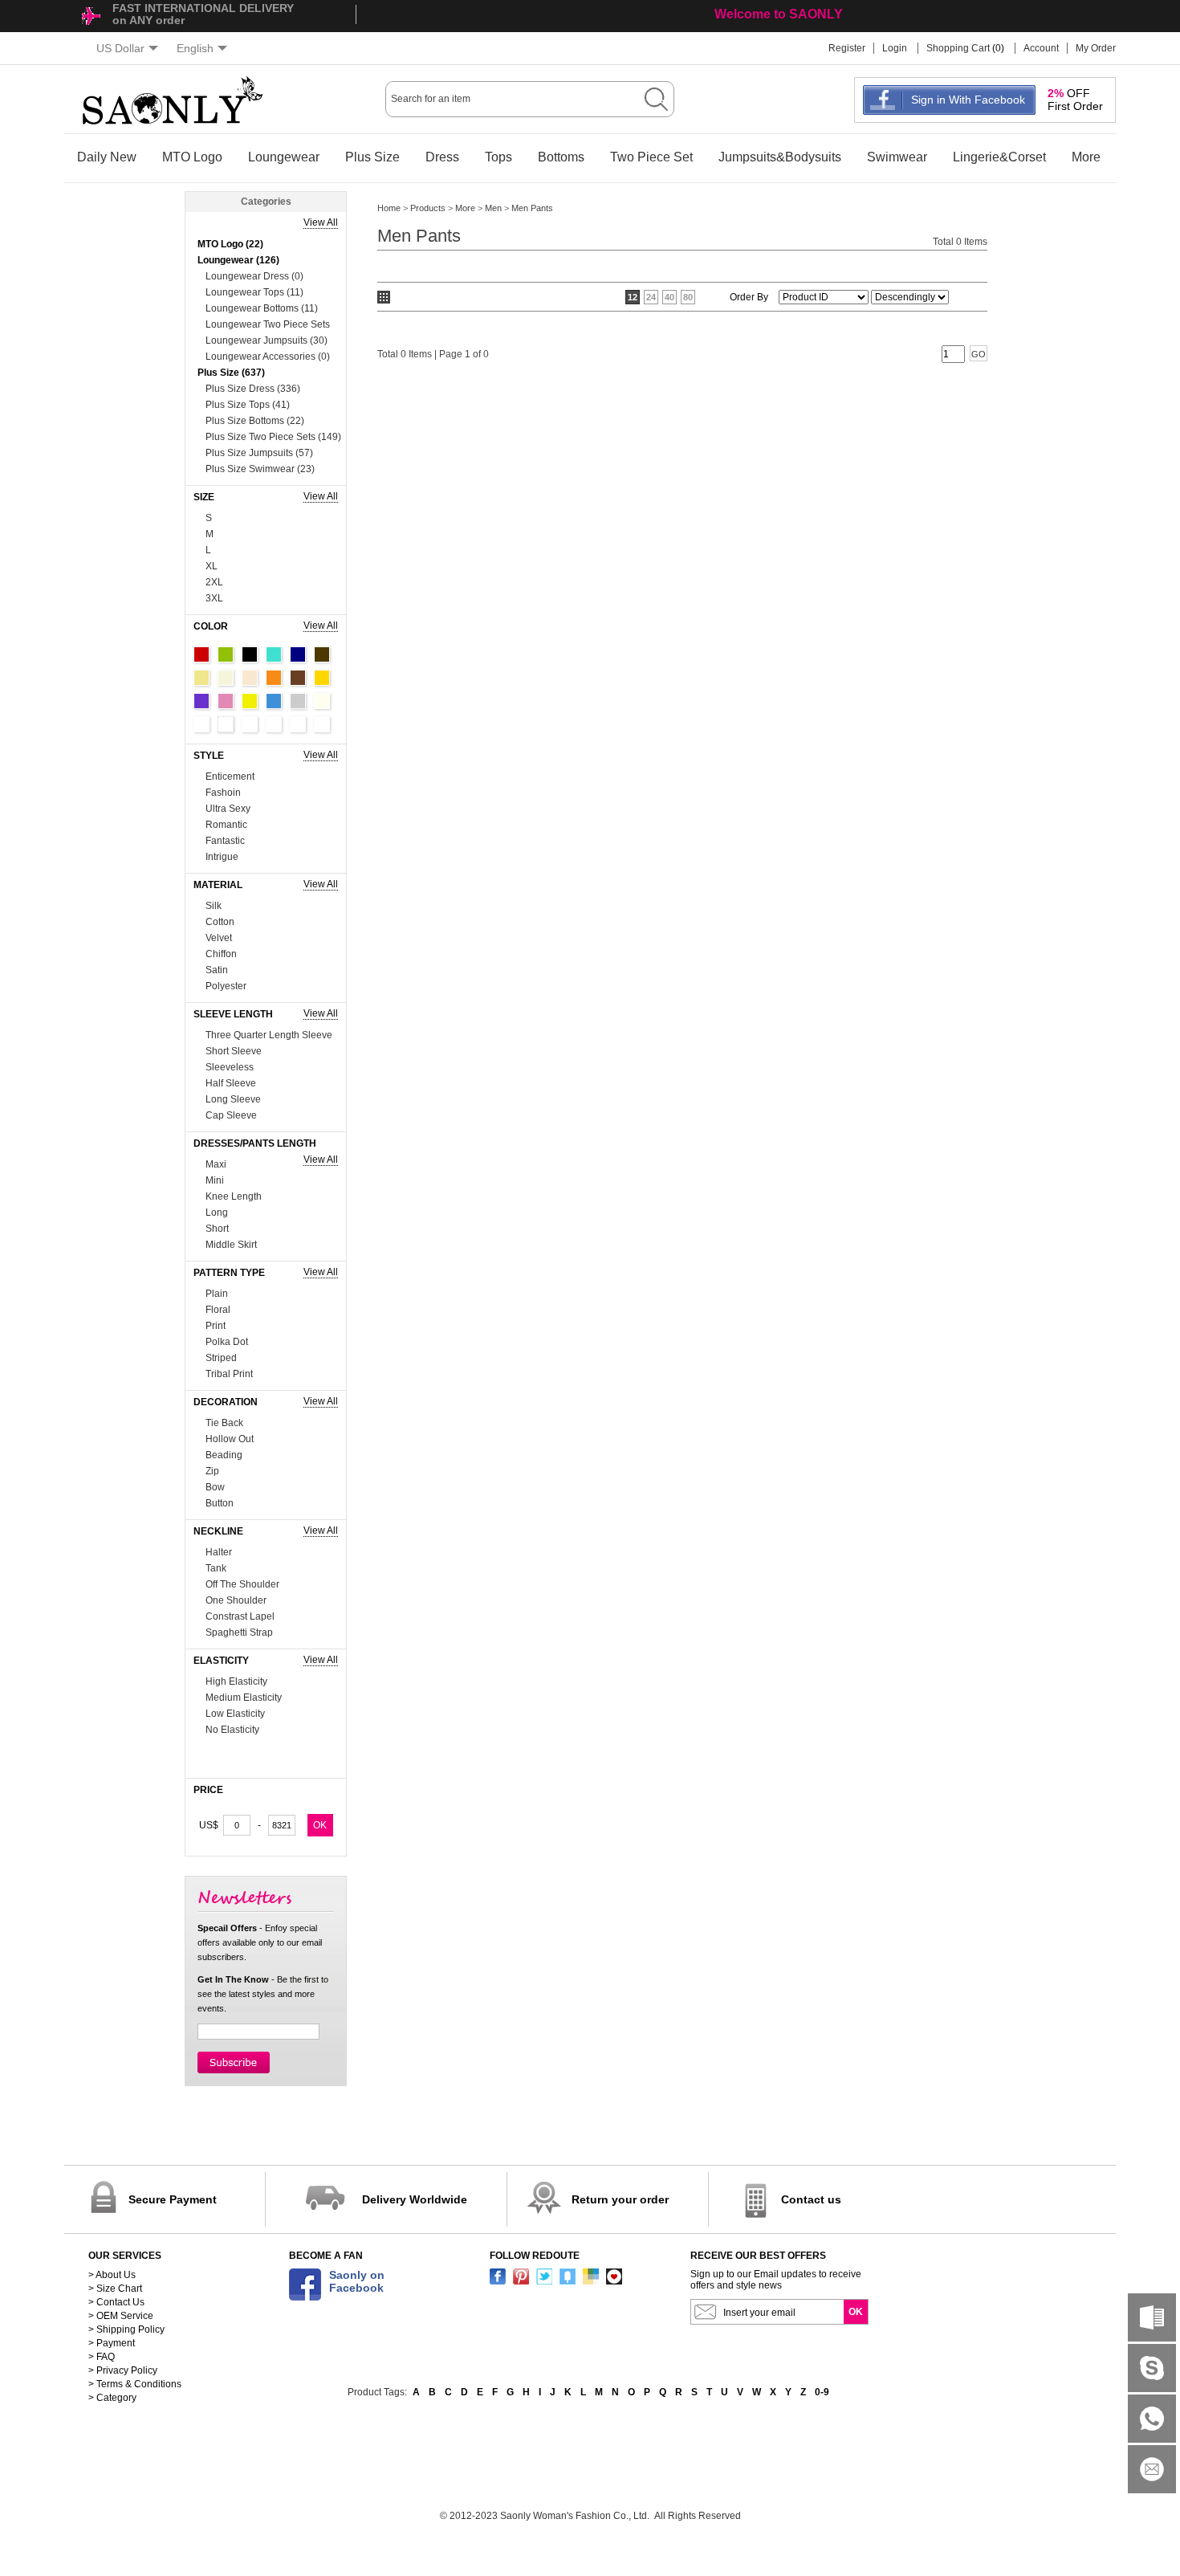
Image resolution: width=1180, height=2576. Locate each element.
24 (651, 297)
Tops (498, 157)
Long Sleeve (233, 1099)
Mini (215, 1180)
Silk (214, 906)
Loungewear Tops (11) (254, 292)
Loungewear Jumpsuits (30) (267, 340)
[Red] (201, 654)
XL (212, 566)
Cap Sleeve (231, 1115)
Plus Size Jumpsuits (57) (259, 453)
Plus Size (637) (231, 373)
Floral (218, 1310)
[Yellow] (250, 701)
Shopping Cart (958, 48)
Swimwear (897, 157)
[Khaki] (201, 678)
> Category (112, 2398)
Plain (217, 1294)
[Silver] (250, 724)
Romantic (226, 825)
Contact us (811, 2199)
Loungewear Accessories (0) (268, 357)
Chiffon (221, 954)
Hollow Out (230, 1439)
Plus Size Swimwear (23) (260, 469)
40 (669, 297)
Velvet (219, 938)
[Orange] (274, 678)
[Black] (250, 654)
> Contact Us (116, 2302)
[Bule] (274, 701)
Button (220, 1503)
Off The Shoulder (242, 1584)
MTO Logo (192, 157)
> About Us (112, 2275)
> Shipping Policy (126, 2329)
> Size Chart (115, 2289)
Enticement (230, 776)
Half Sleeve (231, 1083)
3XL (214, 598)
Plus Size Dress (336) (253, 389)
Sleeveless (230, 1067)
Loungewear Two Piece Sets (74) (268, 326)
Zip (212, 1471)
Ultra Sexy (228, 809)
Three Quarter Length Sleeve (269, 1035)
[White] (201, 724)
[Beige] (226, 678)
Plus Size (372, 157)
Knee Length (234, 1196)
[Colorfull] (274, 724)
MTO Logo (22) (230, 244)
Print (216, 1326)
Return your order (620, 2199)
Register (847, 48)
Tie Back (224, 1423)
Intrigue (222, 857)
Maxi (216, 1164)
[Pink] (226, 701)
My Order (1096, 48)
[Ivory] (322, 701)
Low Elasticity (235, 1714)
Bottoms (561, 157)
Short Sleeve (234, 1051)
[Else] (226, 724)
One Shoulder (236, 1600)
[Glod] (322, 678)
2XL (214, 582)
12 (633, 297)
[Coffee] (322, 654)
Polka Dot (227, 1342)
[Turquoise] (274, 654)
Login (895, 48)
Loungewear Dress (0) (254, 276)
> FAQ (102, 2357)
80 (688, 297)
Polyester (226, 986)
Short (217, 1229)
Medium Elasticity (244, 1698)
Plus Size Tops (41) (248, 405)
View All (321, 222)
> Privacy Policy (123, 2370)
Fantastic (225, 841)
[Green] (226, 654)
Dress (442, 157)
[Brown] (298, 678)
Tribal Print (229, 1374)
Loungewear (284, 157)
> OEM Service (121, 2316)
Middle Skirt (231, 1245)
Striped (221, 1358)
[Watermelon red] (298, 724)
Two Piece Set (651, 157)
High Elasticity (236, 1681)
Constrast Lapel (240, 1616)
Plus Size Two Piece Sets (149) (273, 437)
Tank (216, 1568)
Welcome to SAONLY (779, 14)
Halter (219, 1552)
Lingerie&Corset (999, 157)
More (1086, 157)
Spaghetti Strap (239, 1632)
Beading (224, 1455)
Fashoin (223, 793)
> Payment (112, 2343)
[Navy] (298, 654)
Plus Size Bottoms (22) (255, 421)
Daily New (107, 157)
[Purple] (201, 701)
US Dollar (120, 48)
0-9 (822, 2392)
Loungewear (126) (238, 260)
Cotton (220, 922)
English (195, 48)
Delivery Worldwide (415, 2199)
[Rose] (322, 724)
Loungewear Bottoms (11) (262, 308)
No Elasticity (232, 1730)
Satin (217, 970)
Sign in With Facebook (968, 100)
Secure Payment (173, 2199)
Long (217, 1213)
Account (1041, 48)
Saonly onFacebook (357, 2281)
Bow (215, 1487)
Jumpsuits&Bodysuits (780, 157)
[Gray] (298, 701)
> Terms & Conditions (135, 2384)
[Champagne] (250, 678)
